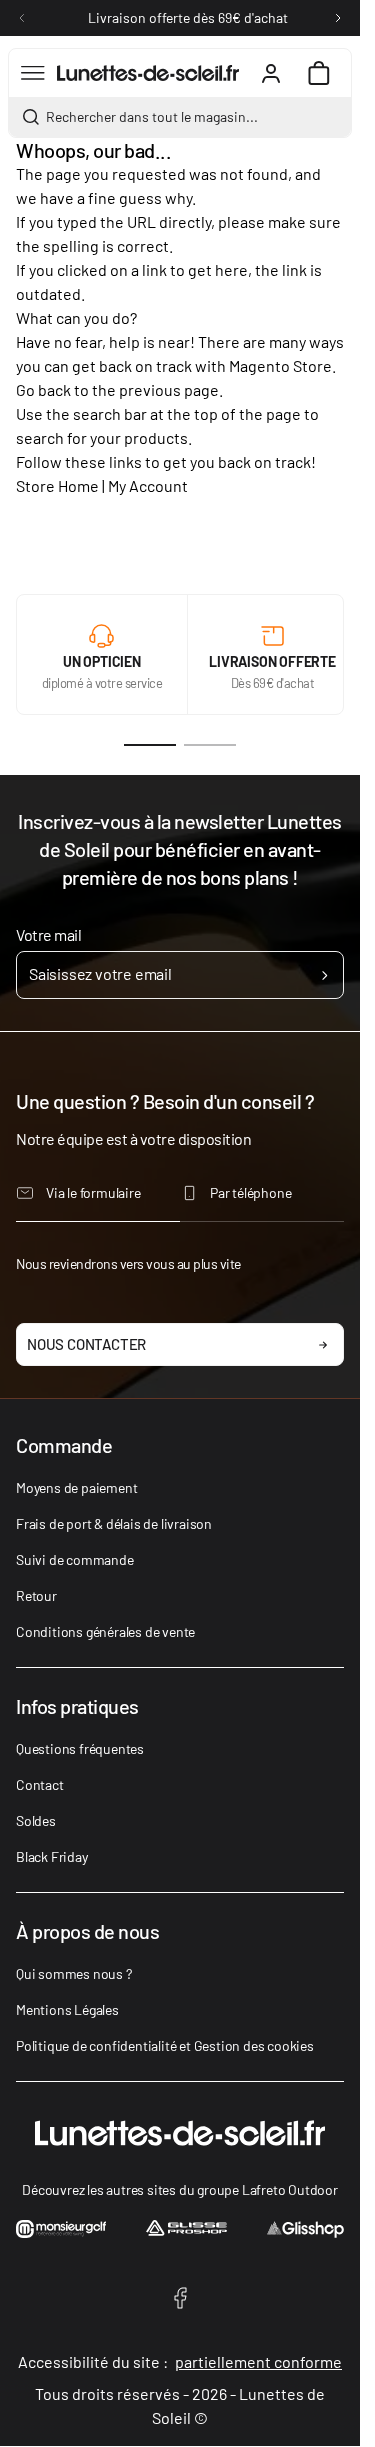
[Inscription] (324, 975)
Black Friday (52, 1856)
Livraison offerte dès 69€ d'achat (188, 17)
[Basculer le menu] (33, 73)
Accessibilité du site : (180, 2361)
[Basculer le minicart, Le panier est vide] (319, 73)
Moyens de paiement (76, 1487)
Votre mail (48, 934)
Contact (40, 1784)
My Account (148, 485)
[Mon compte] (271, 73)
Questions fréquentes (80, 1748)
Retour (36, 1595)
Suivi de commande (75, 1559)
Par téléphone (250, 1192)
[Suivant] (338, 18)
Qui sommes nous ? (74, 1973)
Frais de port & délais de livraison (114, 1523)
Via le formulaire (93, 1192)
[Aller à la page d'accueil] (148, 73)
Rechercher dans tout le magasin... (152, 116)
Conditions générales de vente (105, 1631)
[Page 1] (150, 745)
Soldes (36, 1820)
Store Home (57, 485)
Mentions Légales (67, 2009)
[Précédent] (22, 18)
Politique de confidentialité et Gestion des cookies (165, 2045)
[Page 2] (210, 745)
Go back (43, 389)
